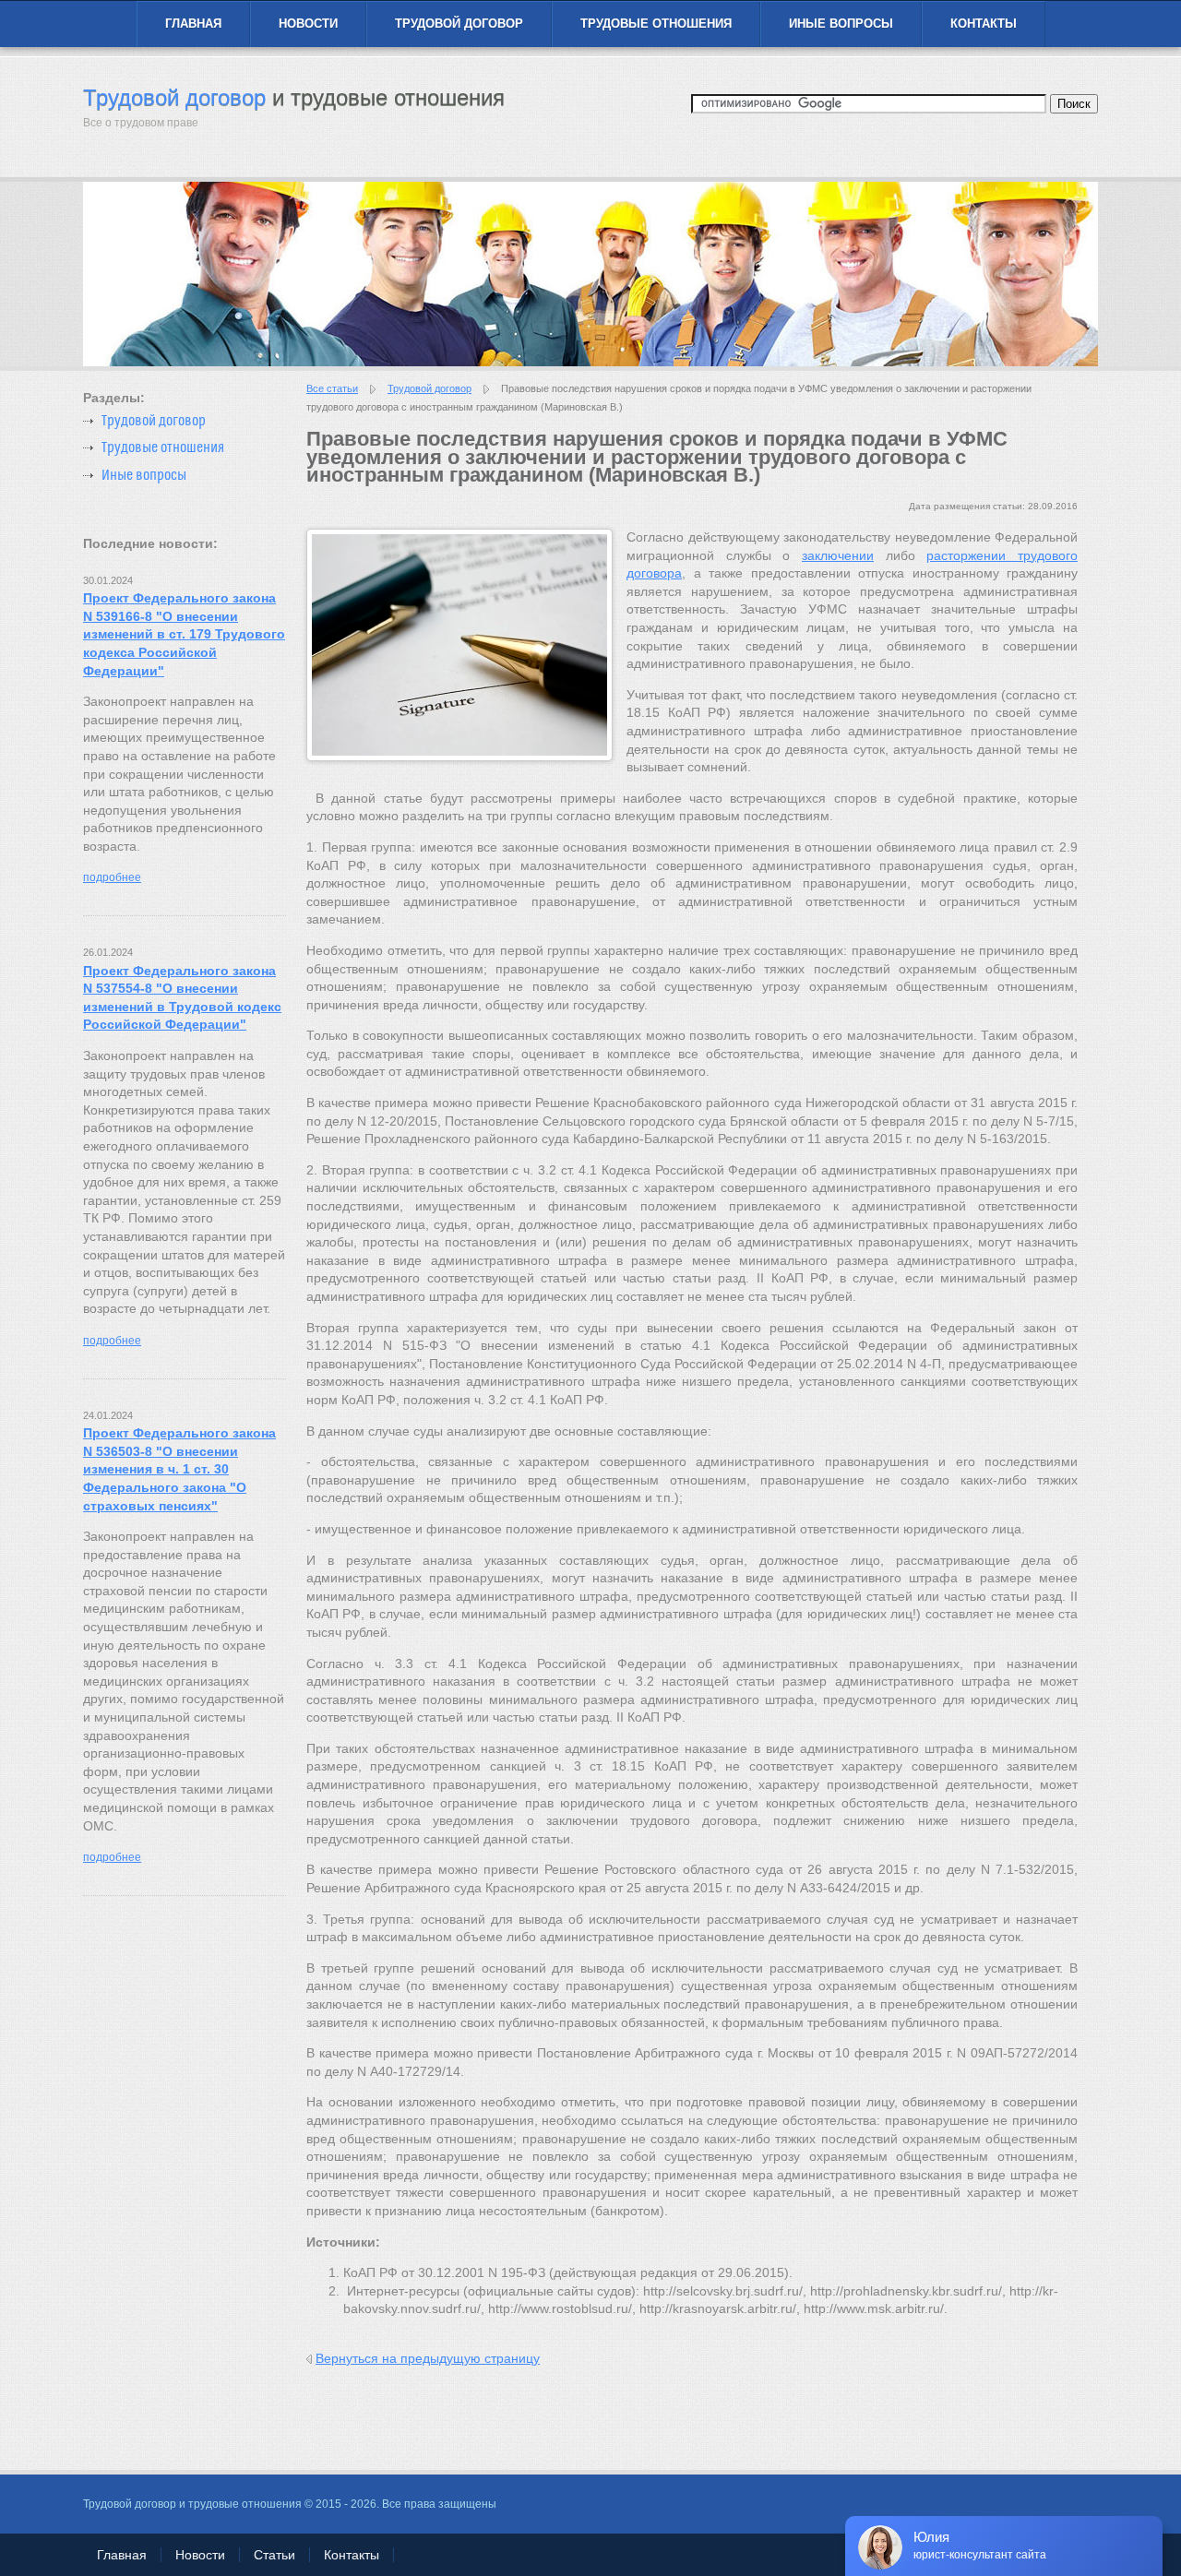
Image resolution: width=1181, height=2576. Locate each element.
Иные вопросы (841, 24)
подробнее (112, 877)
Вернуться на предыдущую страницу (428, 2358)
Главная (193, 24)
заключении (838, 555)
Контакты (984, 24)
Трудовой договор (459, 24)
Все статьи (332, 388)
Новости (308, 24)
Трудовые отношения (656, 24)
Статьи (274, 2555)
